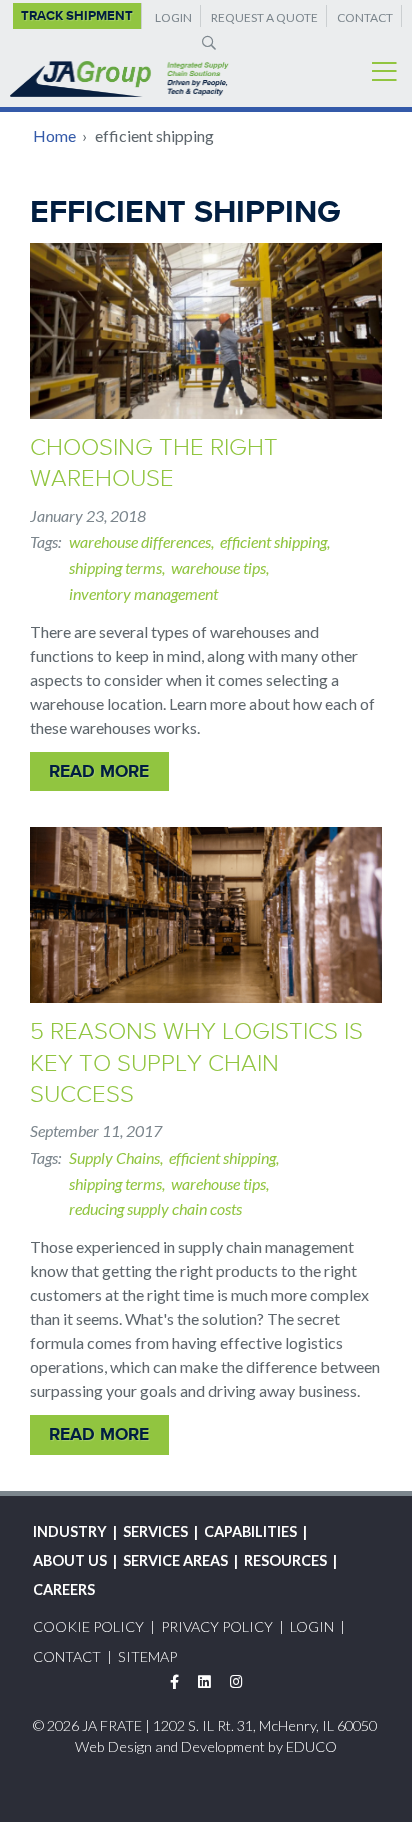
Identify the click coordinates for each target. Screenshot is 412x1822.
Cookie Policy (88, 1626)
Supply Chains (114, 1157)
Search (206, 42)
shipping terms (115, 567)
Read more (99, 771)
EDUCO (311, 1746)
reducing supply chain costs (155, 1208)
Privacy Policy (217, 1626)
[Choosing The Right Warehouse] (206, 331)
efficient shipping (273, 541)
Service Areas (175, 1560)
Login (173, 17)
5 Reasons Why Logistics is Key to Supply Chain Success (196, 1061)
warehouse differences (140, 541)
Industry (70, 1531)
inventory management (143, 593)
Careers (64, 1589)
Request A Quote (264, 17)
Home (54, 135)
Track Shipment (77, 15)
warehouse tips (218, 567)
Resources (285, 1560)
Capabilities (250, 1531)
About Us (70, 1560)
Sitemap (147, 1656)
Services (155, 1531)
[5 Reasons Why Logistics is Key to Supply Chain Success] (206, 915)
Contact (365, 17)
